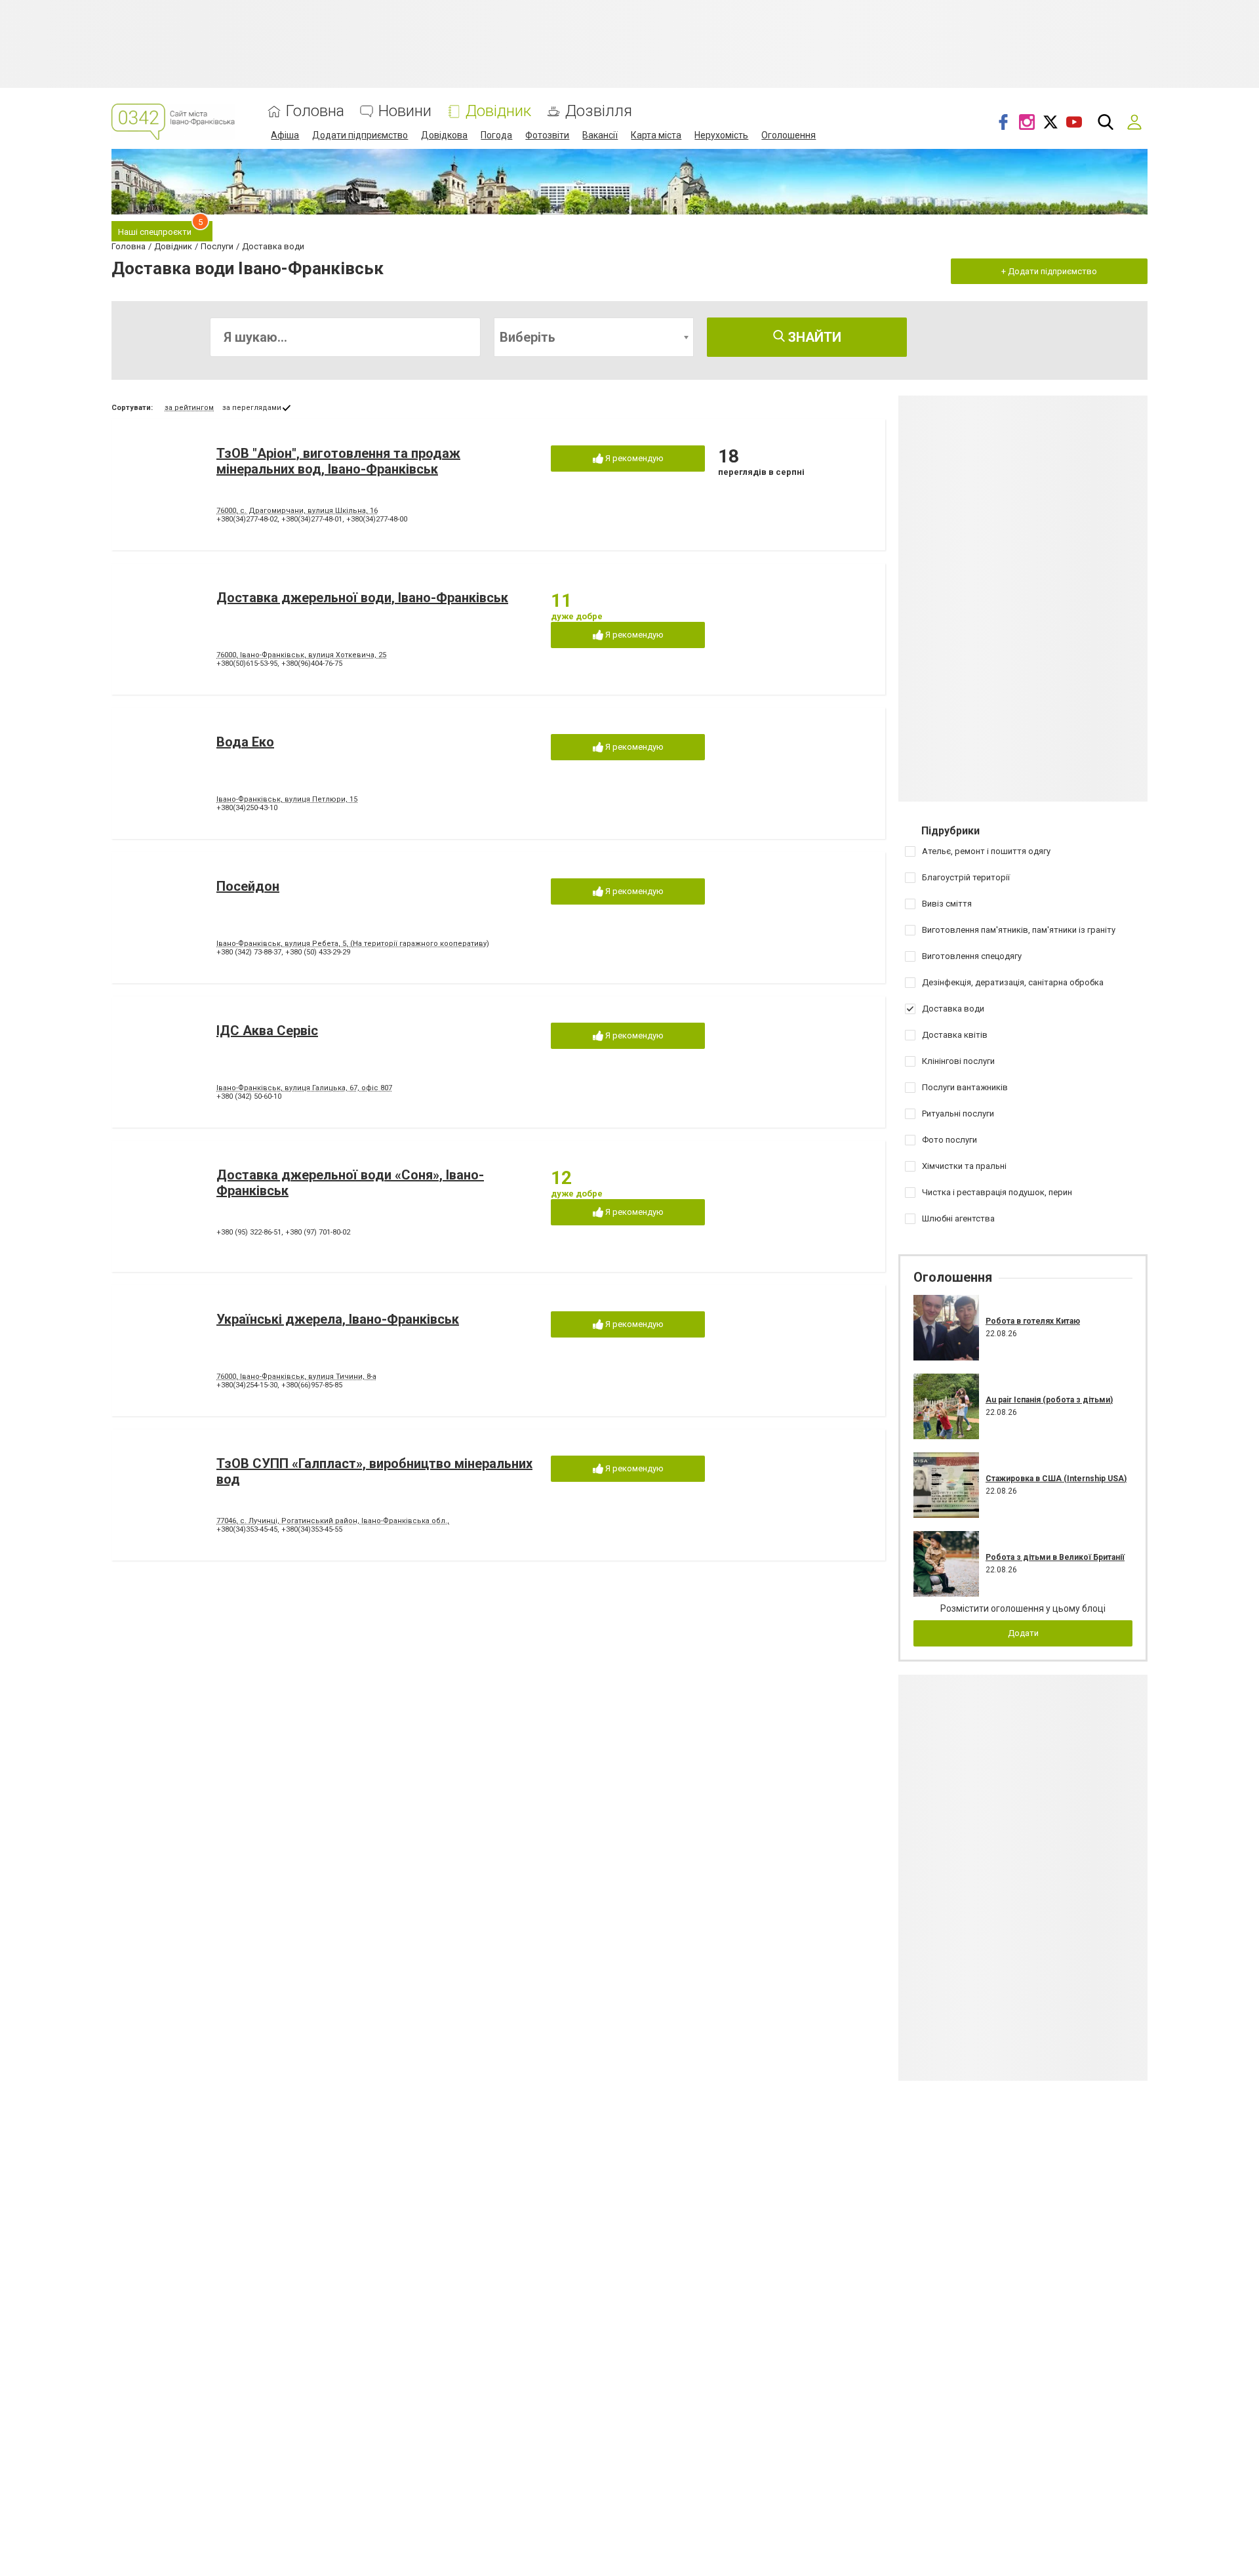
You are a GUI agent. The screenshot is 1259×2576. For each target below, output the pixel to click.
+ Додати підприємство (1049, 271)
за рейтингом (189, 408)
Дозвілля (599, 111)
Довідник (498, 111)
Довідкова (444, 135)
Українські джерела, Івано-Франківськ (338, 1319)
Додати (1023, 1633)
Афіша (285, 135)
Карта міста (656, 135)
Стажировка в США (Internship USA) (1056, 1479)
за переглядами (252, 408)
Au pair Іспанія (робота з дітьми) (1049, 1400)
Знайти (813, 337)
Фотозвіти (547, 135)
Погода (496, 135)
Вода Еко (245, 742)
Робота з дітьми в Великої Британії (1055, 1557)
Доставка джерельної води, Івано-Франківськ (362, 598)
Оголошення (789, 135)
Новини (405, 111)
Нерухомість (721, 135)
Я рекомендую (633, 458)
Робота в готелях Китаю (1033, 1321)
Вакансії (600, 135)
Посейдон (248, 886)
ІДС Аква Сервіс (267, 1031)
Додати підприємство (360, 135)
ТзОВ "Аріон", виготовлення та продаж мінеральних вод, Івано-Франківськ (338, 461)
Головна (315, 111)
